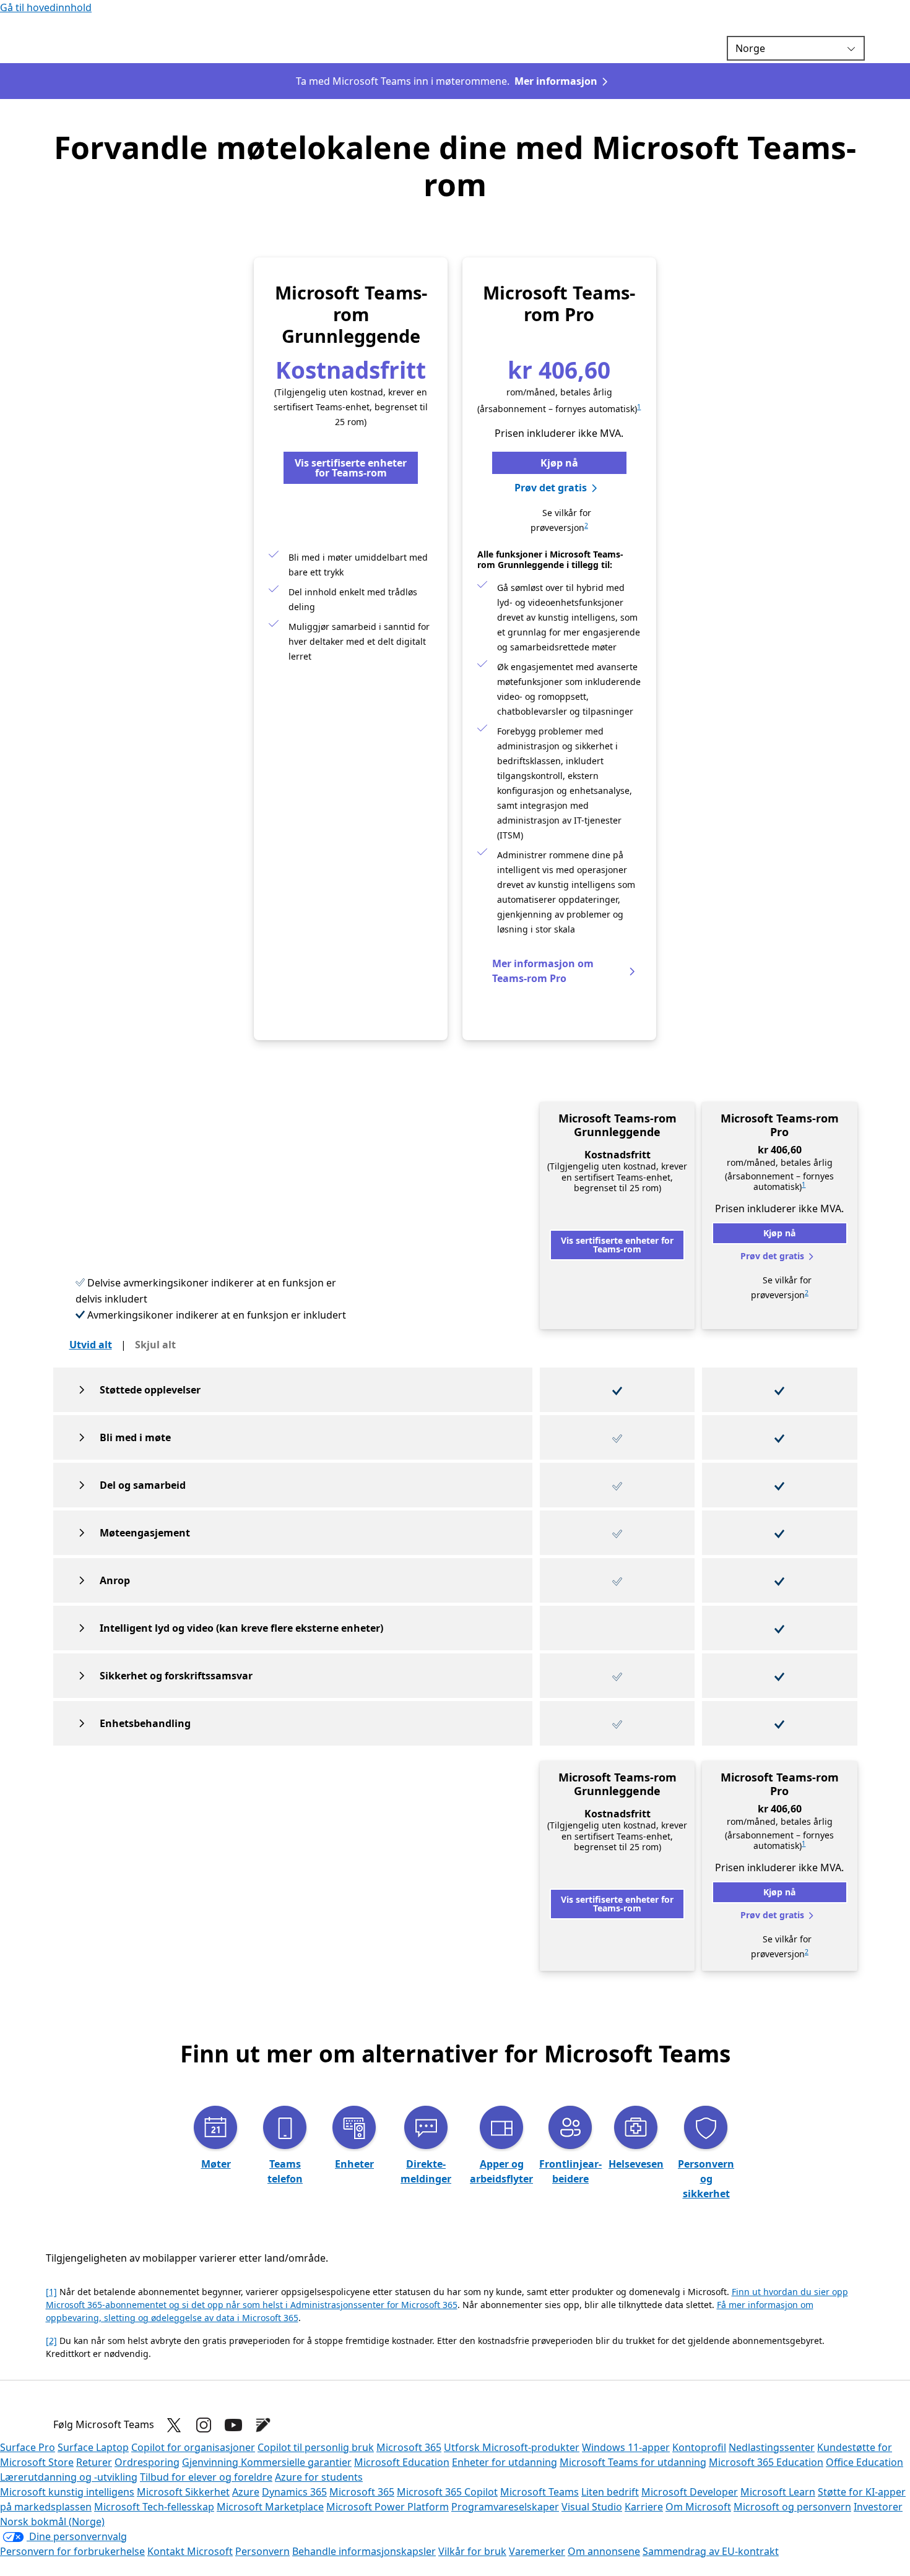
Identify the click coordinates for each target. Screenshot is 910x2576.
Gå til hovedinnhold (46, 7)
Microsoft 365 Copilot (447, 2492)
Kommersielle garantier (296, 2462)
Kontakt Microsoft (190, 2551)
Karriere (644, 2507)
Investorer (878, 2507)
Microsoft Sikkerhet (183, 2492)
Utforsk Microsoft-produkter (512, 2447)
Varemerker (537, 2551)
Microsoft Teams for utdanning (633, 2462)
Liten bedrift (610, 2492)
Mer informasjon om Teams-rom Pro (543, 971)
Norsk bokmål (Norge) (52, 2522)
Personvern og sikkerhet (706, 2179)
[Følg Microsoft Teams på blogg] (263, 2425)
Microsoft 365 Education (766, 2462)
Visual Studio (592, 2507)
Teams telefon (285, 2171)
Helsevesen (636, 2164)
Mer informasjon (556, 81)
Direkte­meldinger (426, 2171)
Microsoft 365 (409, 2447)
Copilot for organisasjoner (193, 2447)
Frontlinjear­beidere (570, 2171)
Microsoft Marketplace (270, 2507)
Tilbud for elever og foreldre (206, 2477)
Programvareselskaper (505, 2507)
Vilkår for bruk (472, 2551)
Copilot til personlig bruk (316, 2447)
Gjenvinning (211, 2462)
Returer (94, 2462)
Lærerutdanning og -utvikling (69, 2477)
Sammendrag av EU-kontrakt (711, 2551)
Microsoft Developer (690, 2492)
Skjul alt (155, 1345)
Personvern (262, 2551)
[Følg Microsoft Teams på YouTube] (233, 2425)
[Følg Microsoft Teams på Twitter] (174, 2425)
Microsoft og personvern (792, 2507)
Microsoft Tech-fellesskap (154, 2507)
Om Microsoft (698, 2507)
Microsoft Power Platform (388, 2507)
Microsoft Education (402, 2462)
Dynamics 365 (294, 2492)
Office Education (864, 2462)
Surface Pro (28, 2447)
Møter (216, 2164)
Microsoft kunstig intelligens (67, 2492)
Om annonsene (604, 2551)
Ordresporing (147, 2462)
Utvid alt (91, 1345)
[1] (51, 2292)
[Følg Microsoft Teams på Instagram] (204, 2425)
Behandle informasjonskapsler (364, 2551)
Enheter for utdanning (505, 2462)
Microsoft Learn (778, 2492)
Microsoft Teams (539, 2492)
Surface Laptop (93, 2447)
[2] (51, 2341)
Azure (246, 2492)
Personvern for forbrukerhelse (72, 2551)
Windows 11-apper (626, 2447)
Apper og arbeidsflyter (501, 2171)
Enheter (354, 2164)
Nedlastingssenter (772, 2447)
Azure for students (319, 2477)
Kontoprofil (699, 2447)
